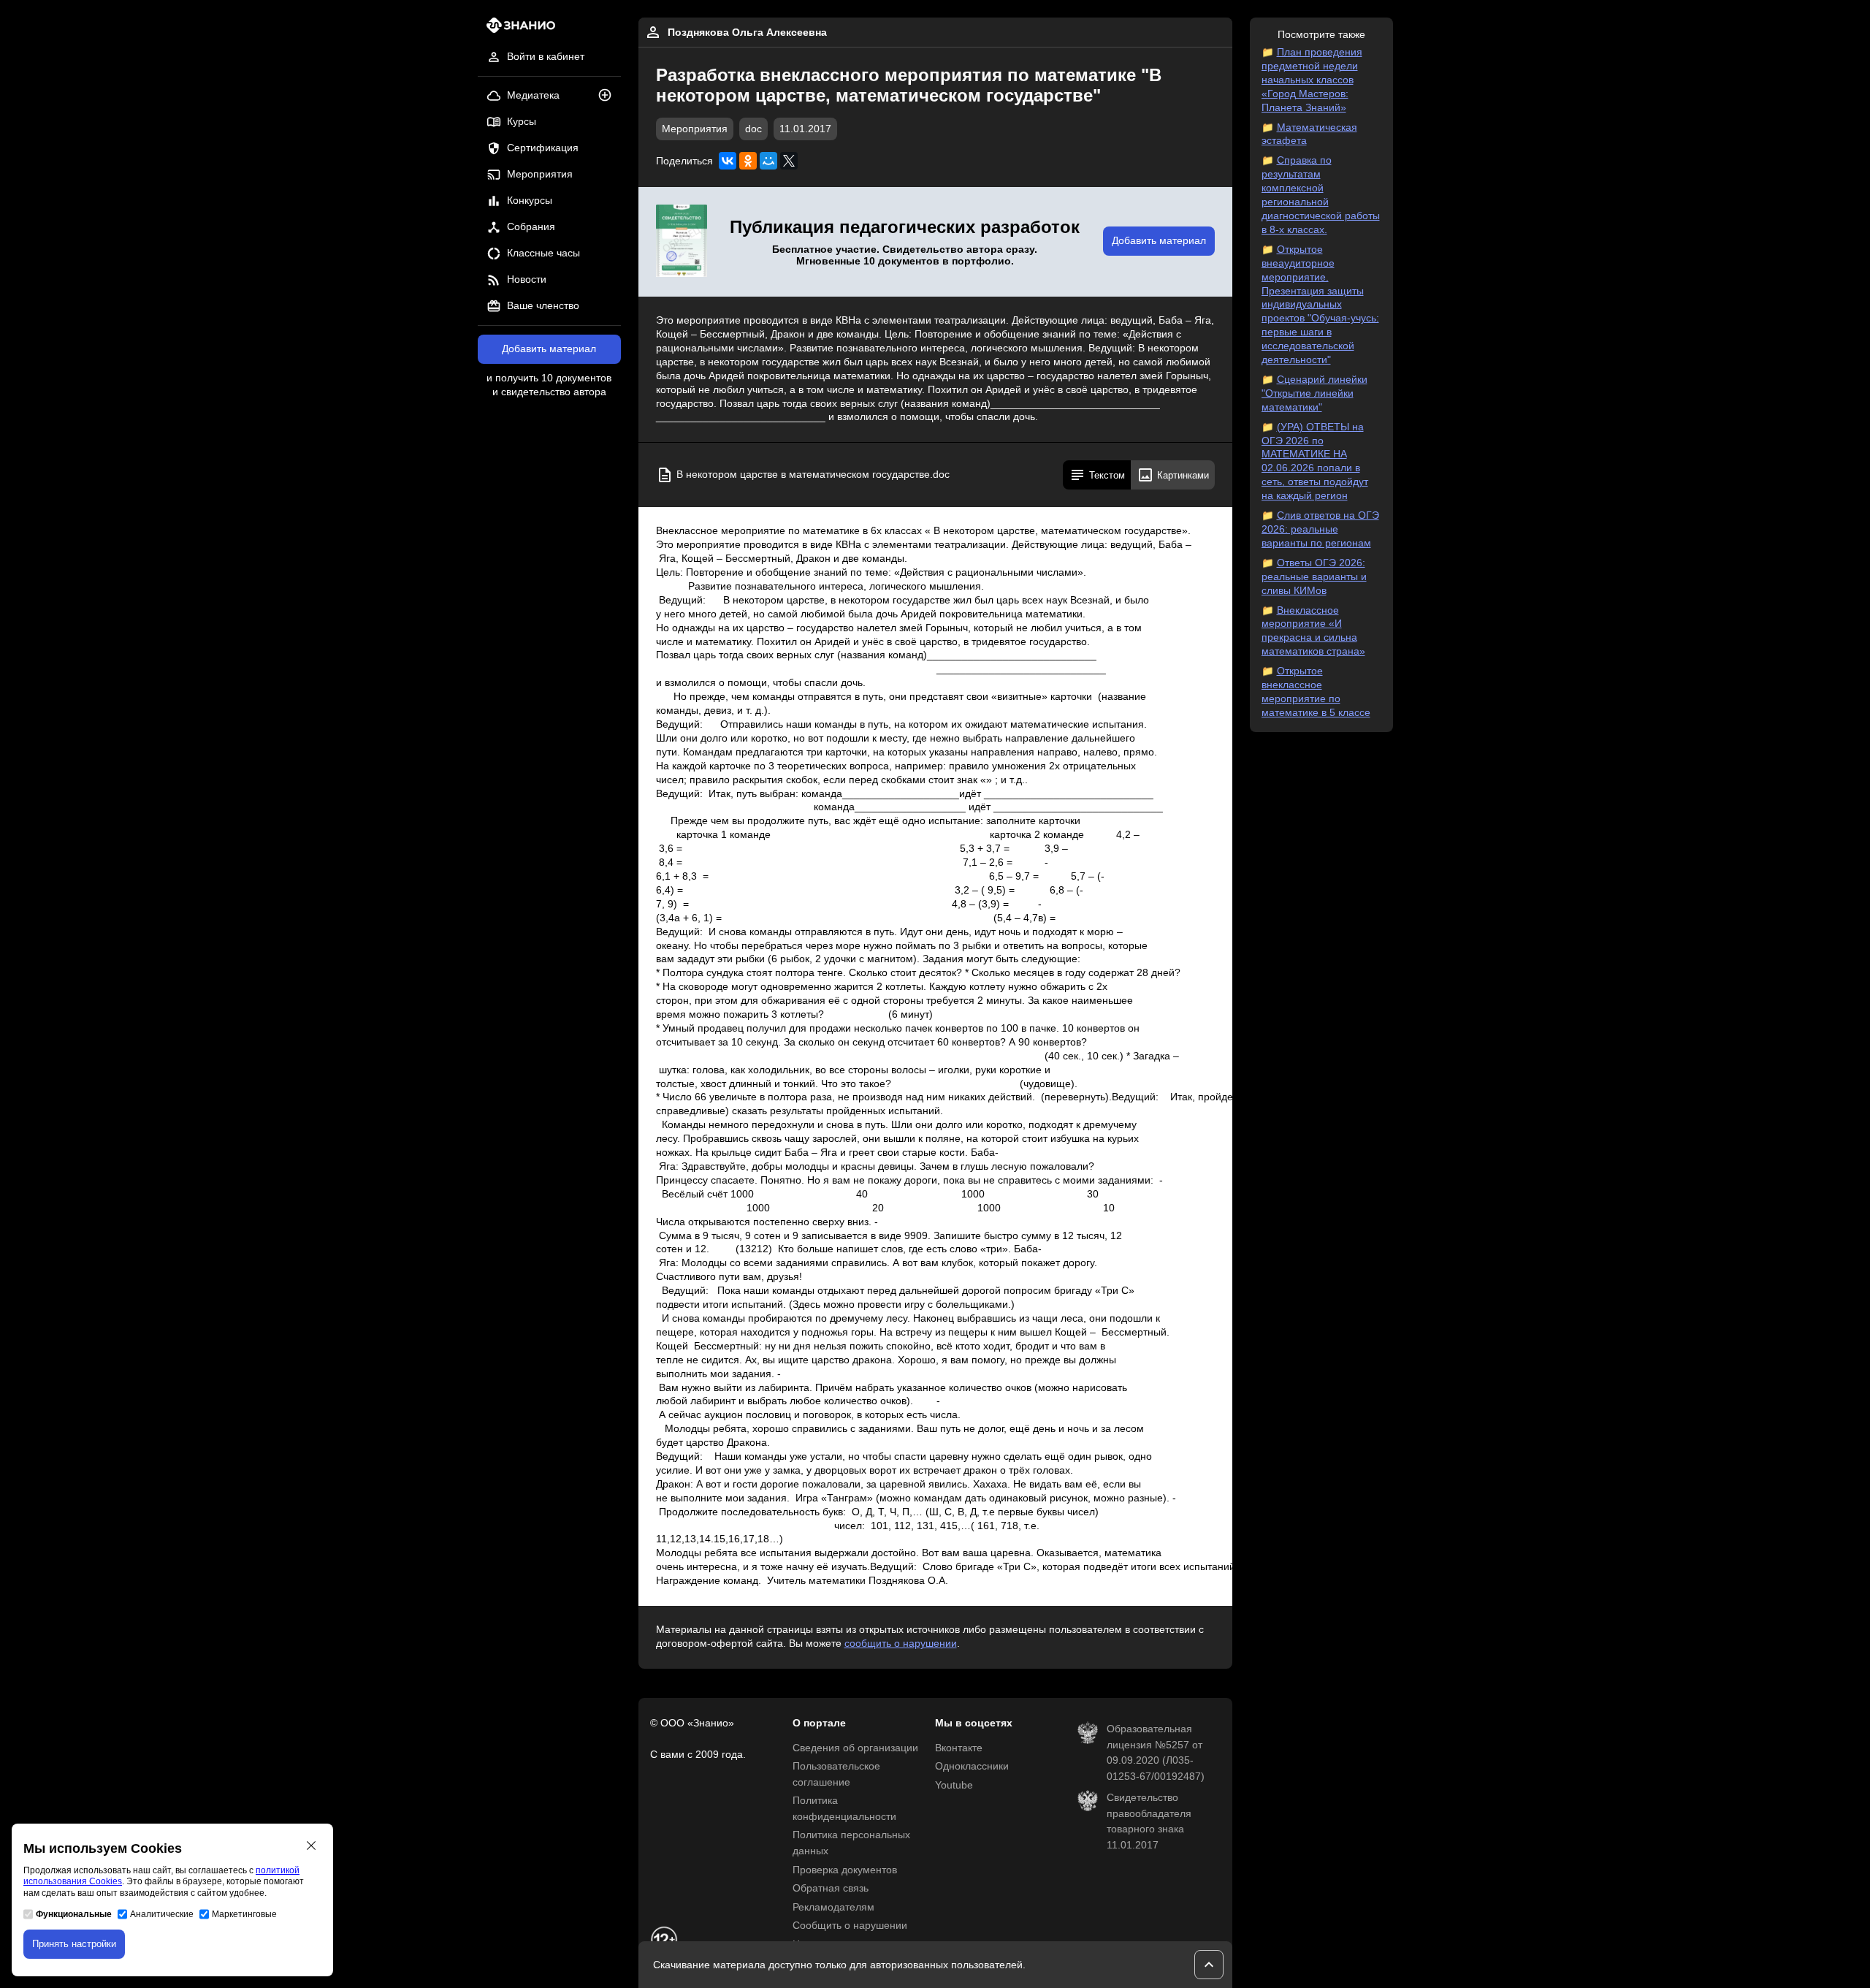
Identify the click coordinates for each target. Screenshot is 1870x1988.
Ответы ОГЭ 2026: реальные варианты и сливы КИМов (1314, 577)
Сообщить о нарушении (850, 1926)
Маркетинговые (244, 1914)
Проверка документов (845, 1870)
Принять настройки (74, 1944)
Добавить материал (549, 349)
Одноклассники (972, 1766)
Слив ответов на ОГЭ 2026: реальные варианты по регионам (1320, 529)
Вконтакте (959, 1748)
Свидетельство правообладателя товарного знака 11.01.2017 (1149, 1821)
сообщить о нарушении (901, 1644)
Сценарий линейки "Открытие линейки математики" (1314, 393)
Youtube (954, 1785)
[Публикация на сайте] (609, 96)
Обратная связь (831, 1888)
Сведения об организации (855, 1748)
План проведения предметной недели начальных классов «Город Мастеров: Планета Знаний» (1312, 80)
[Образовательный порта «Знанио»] (517, 30)
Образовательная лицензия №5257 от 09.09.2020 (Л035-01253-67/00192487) (1156, 1753)
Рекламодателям (833, 1907)
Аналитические (162, 1914)
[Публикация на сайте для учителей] (682, 242)
